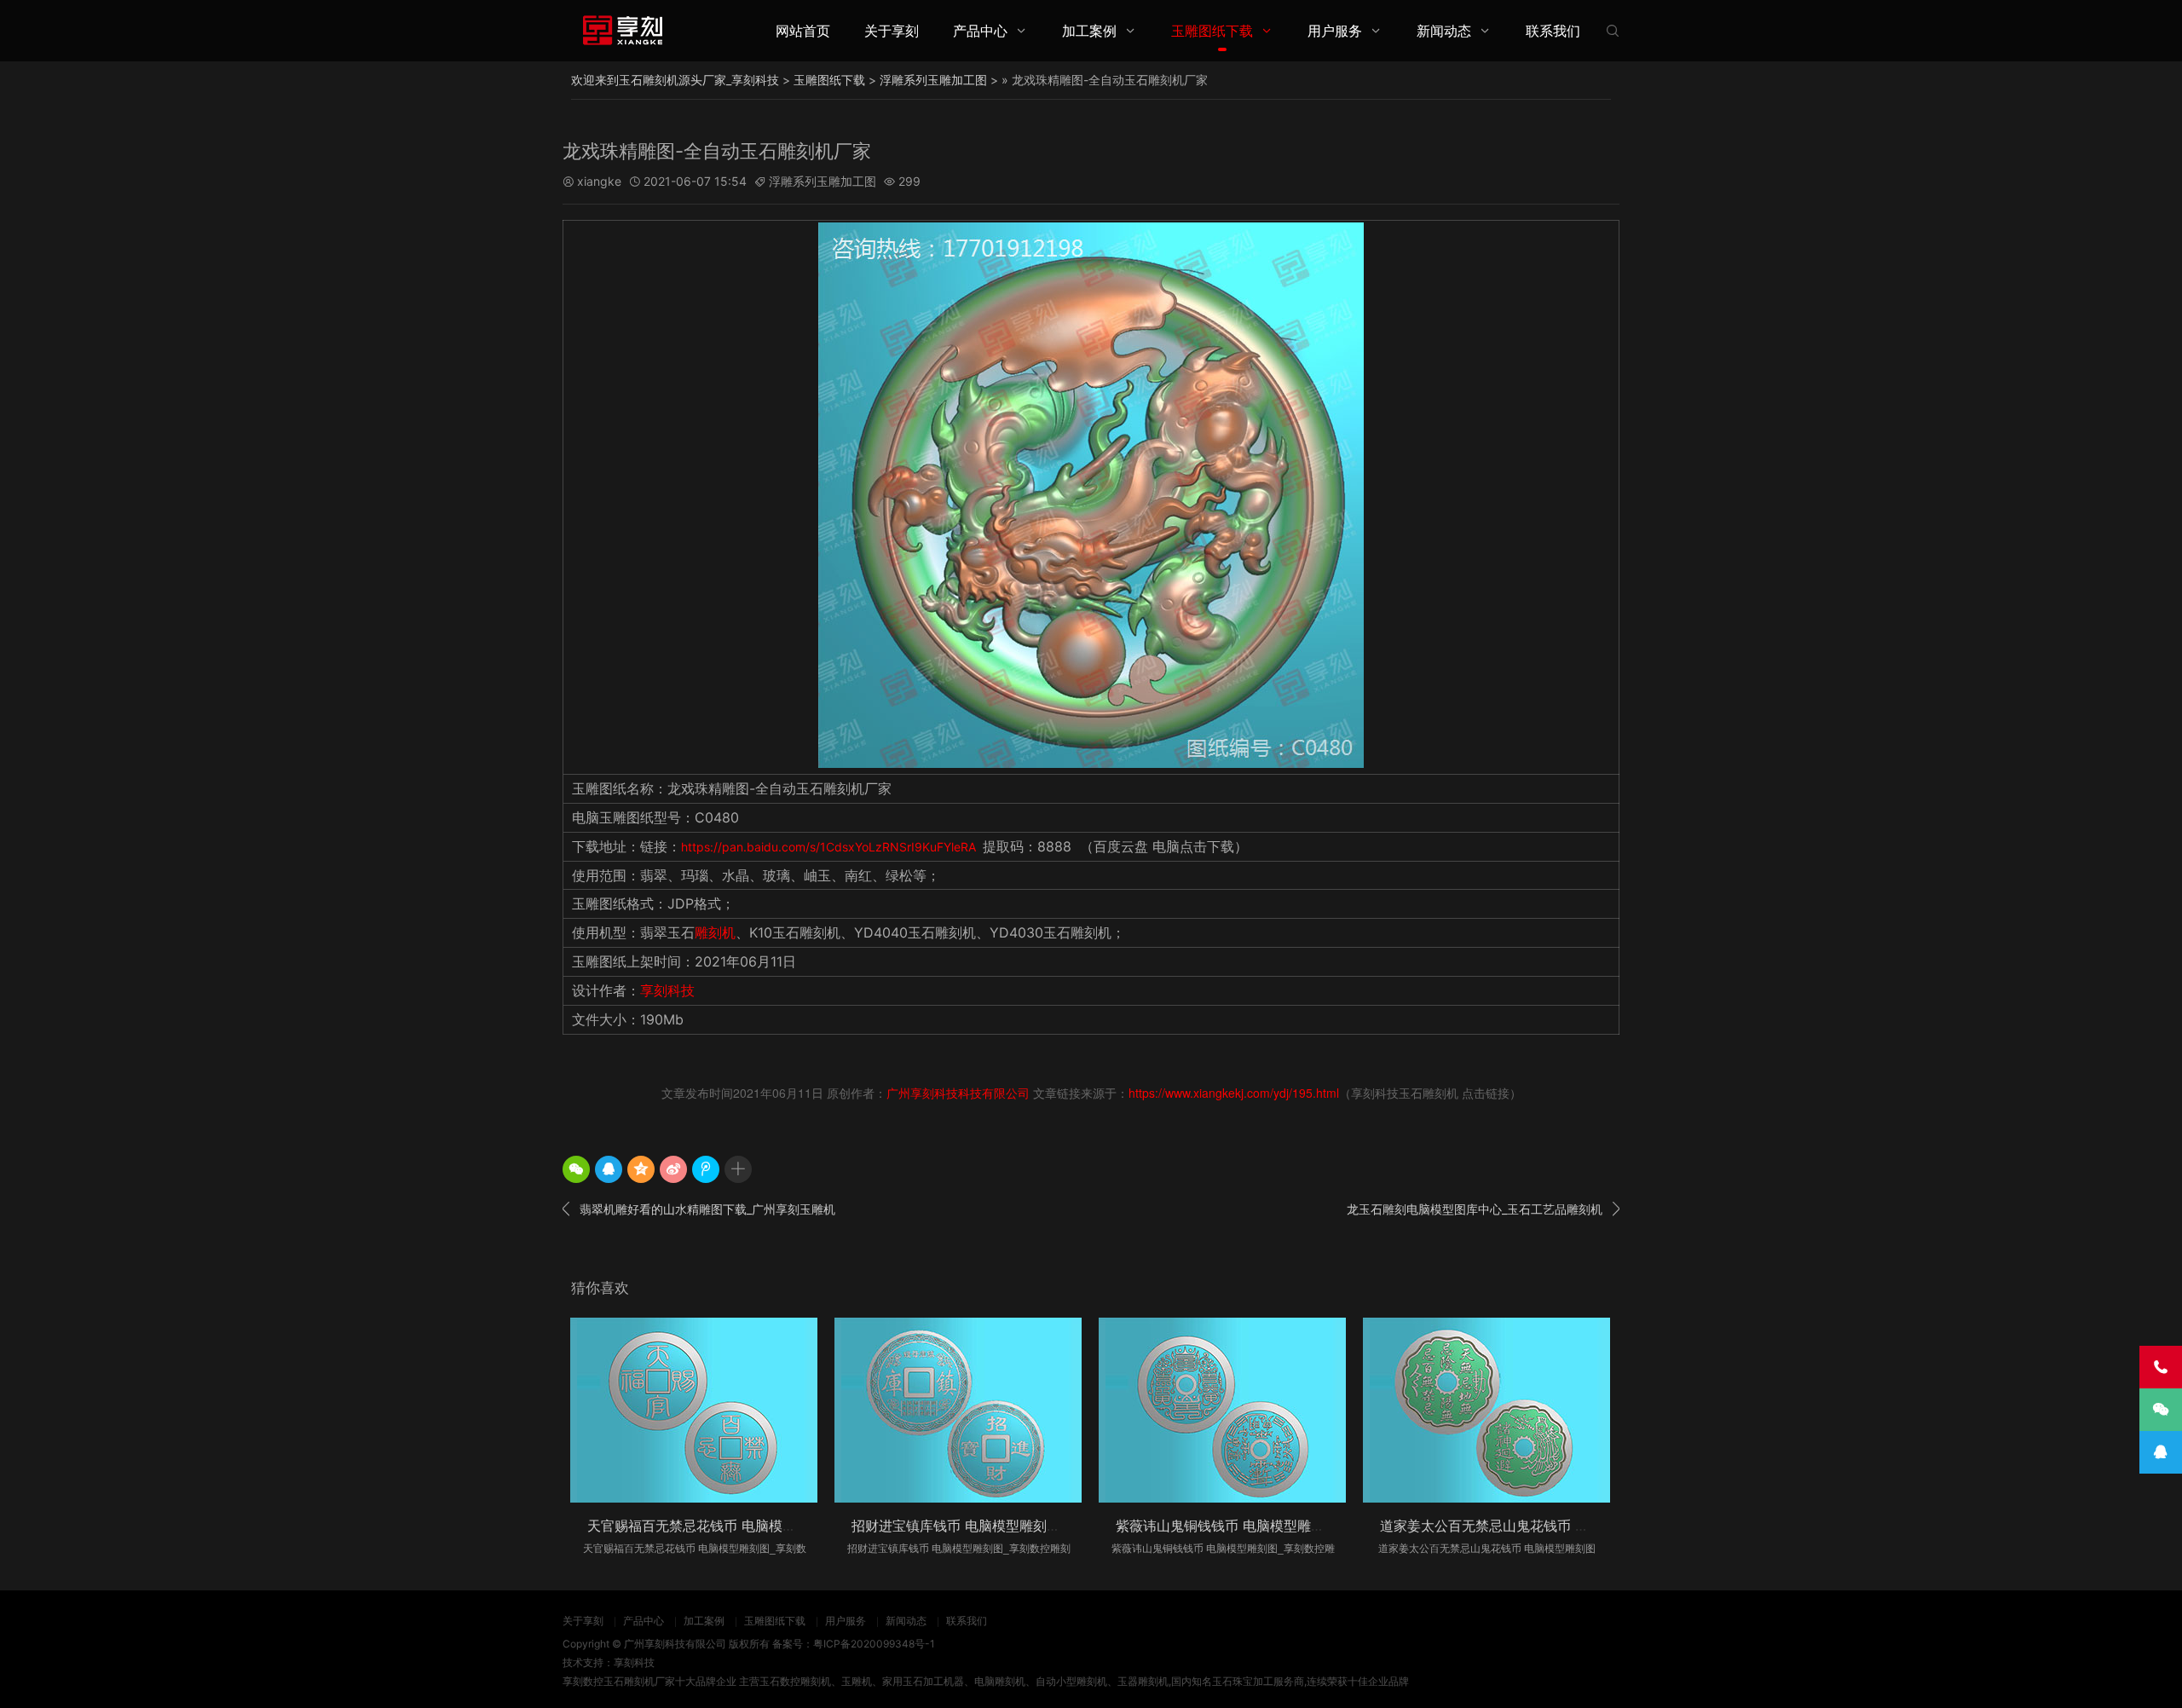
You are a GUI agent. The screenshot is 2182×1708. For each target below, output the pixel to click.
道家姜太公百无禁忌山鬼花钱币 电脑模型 (1505, 1526)
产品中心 (980, 31)
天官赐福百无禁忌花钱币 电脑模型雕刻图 (712, 1526)
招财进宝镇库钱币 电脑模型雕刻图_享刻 (973, 1526)
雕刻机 (715, 932)
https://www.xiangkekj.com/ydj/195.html (1234, 1093)
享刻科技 (667, 990)
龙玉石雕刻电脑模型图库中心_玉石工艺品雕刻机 (1483, 1209)
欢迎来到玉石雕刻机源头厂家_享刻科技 (675, 80)
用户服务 (1335, 31)
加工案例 (1089, 31)
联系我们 (1553, 31)
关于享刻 (892, 31)
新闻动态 (1444, 31)
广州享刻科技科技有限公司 (958, 1093)
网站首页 (803, 31)
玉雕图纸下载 (1212, 31)
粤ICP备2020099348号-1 (874, 1644)
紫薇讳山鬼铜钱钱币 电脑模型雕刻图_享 (1237, 1526)
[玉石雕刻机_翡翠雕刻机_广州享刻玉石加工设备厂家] (622, 30)
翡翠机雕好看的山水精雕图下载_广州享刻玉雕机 (699, 1209)
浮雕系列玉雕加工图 (933, 80)
